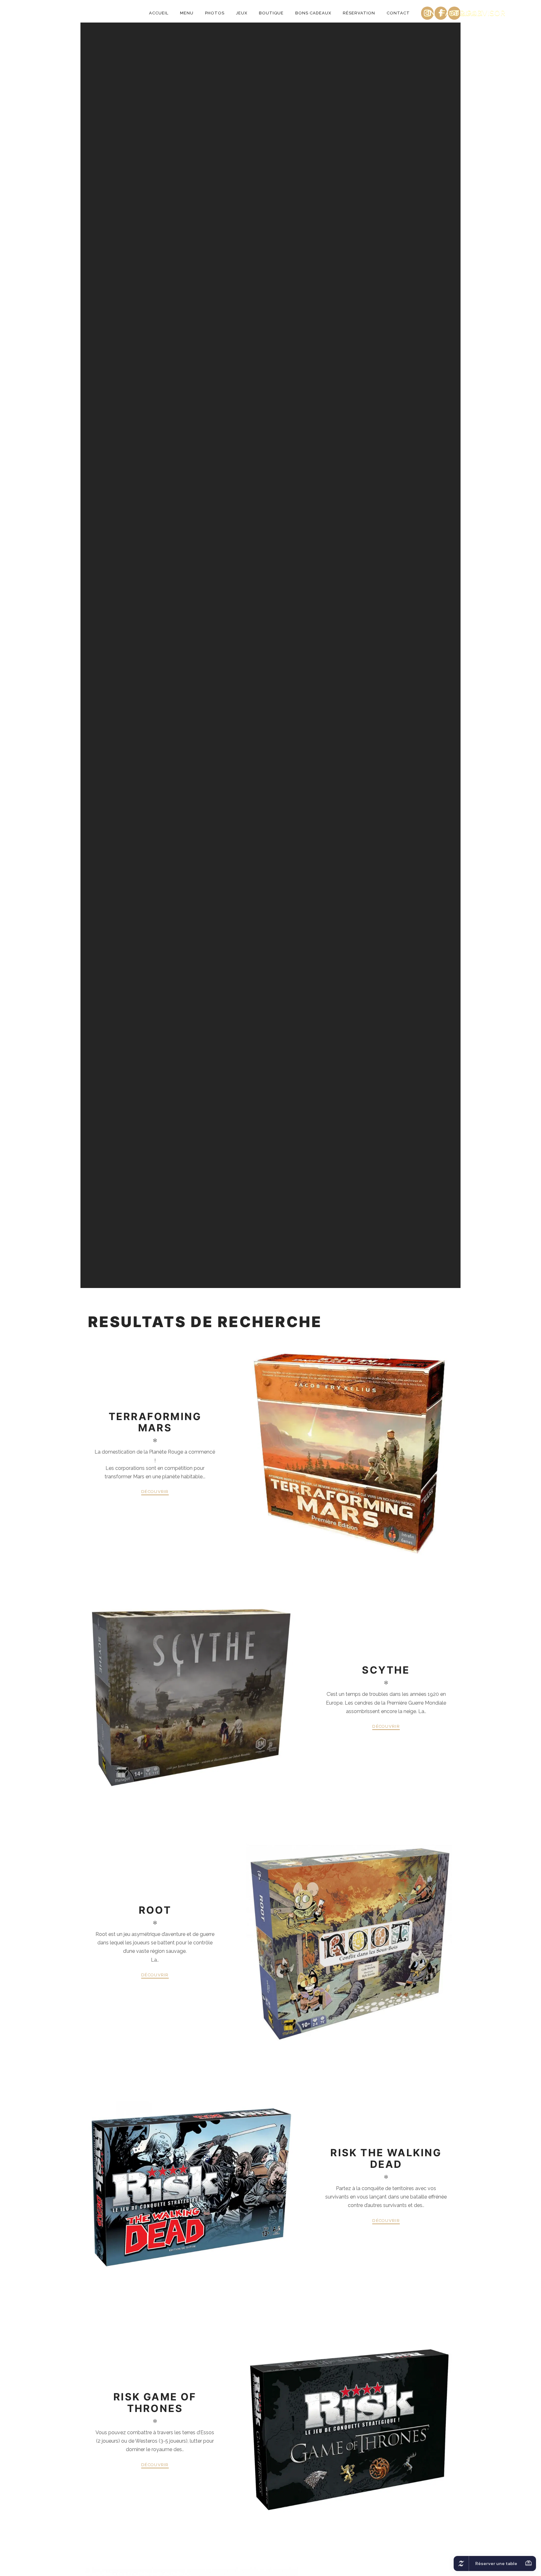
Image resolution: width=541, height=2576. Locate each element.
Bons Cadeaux (313, 13)
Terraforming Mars (155, 1422)
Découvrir (155, 1492)
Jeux (242, 13)
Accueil (159, 13)
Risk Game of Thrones (155, 2402)
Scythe (386, 1670)
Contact (398, 13)
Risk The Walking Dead (386, 2158)
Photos (215, 13)
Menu (187, 13)
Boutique (271, 13)
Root (155, 1910)
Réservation (359, 13)
